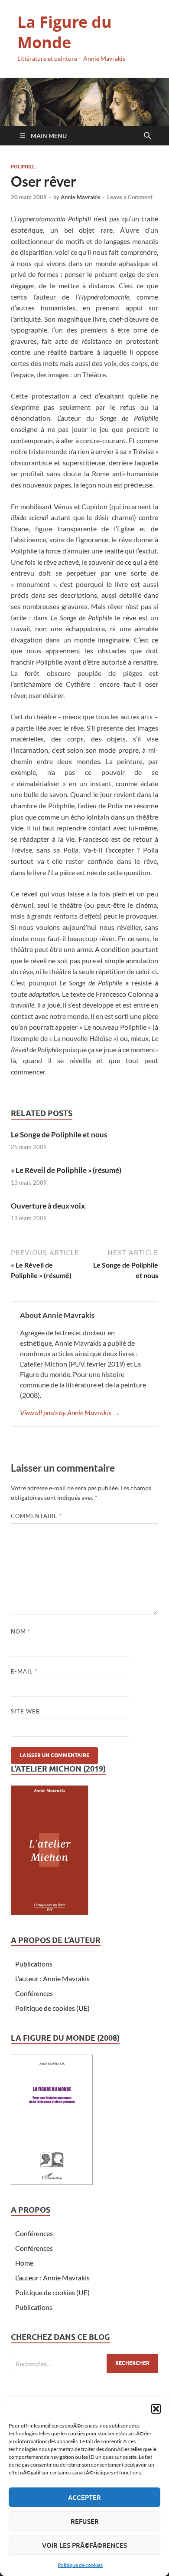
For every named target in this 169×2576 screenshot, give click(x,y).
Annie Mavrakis (81, 197)
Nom (21, 1631)
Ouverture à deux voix (48, 1206)
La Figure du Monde (65, 32)
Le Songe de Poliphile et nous (59, 1135)
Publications (34, 1964)
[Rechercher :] (84, 2364)
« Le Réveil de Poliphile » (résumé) (66, 1170)
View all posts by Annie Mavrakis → (70, 1412)
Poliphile (23, 167)
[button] (156, 2409)
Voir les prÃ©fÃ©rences (84, 2545)
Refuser (85, 2521)
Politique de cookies (80, 2565)
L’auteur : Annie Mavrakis (52, 1978)
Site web (25, 1711)
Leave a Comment (130, 197)
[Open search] (147, 136)
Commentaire (36, 1516)
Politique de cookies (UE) (52, 2008)
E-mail (24, 1671)
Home (24, 2263)
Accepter (84, 2497)
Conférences (34, 1993)
